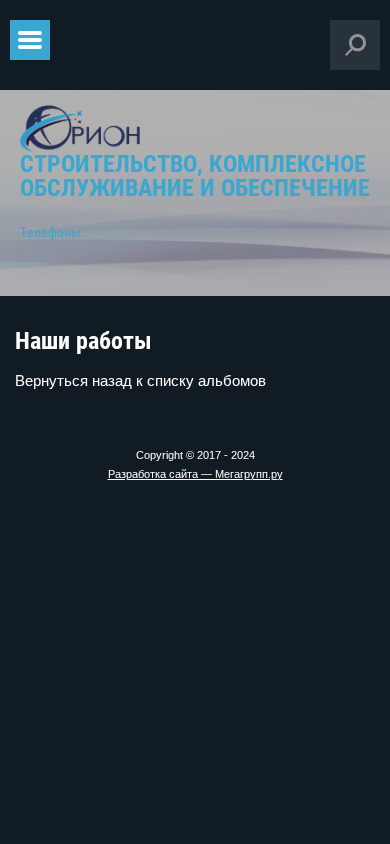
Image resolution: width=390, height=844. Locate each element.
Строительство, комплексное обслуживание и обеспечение (195, 176)
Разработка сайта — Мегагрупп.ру (195, 474)
